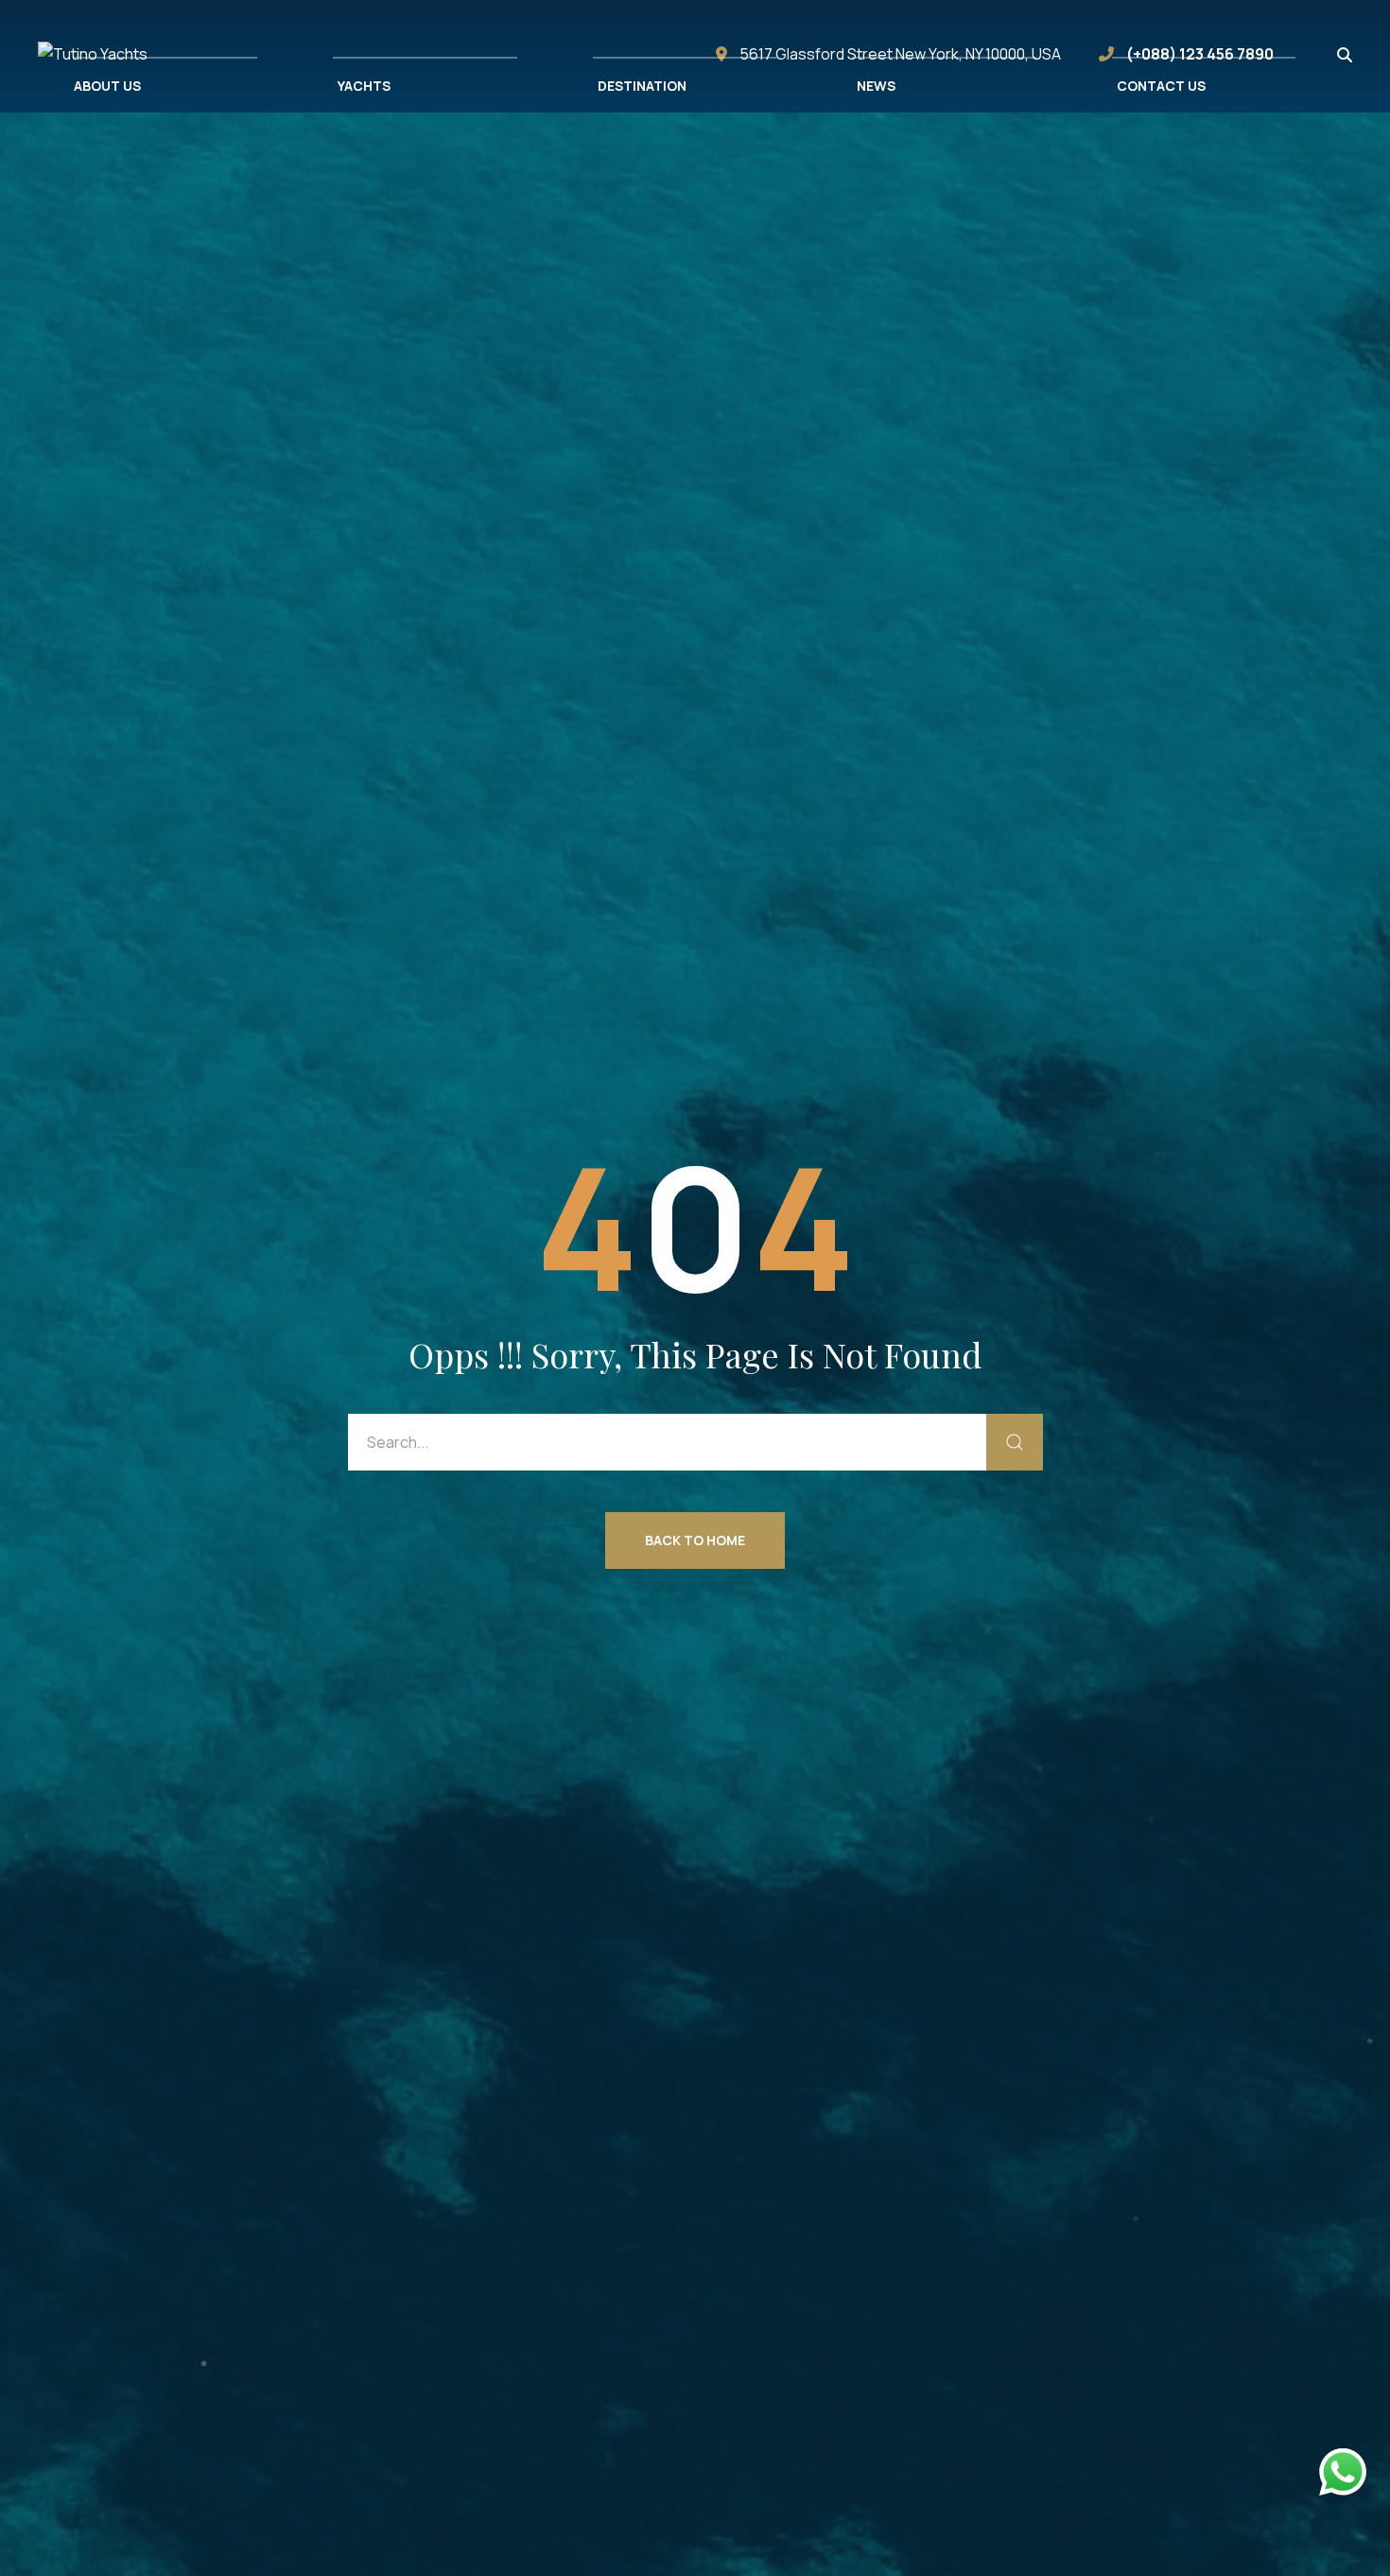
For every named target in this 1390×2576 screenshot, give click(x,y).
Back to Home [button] (695, 1540)
